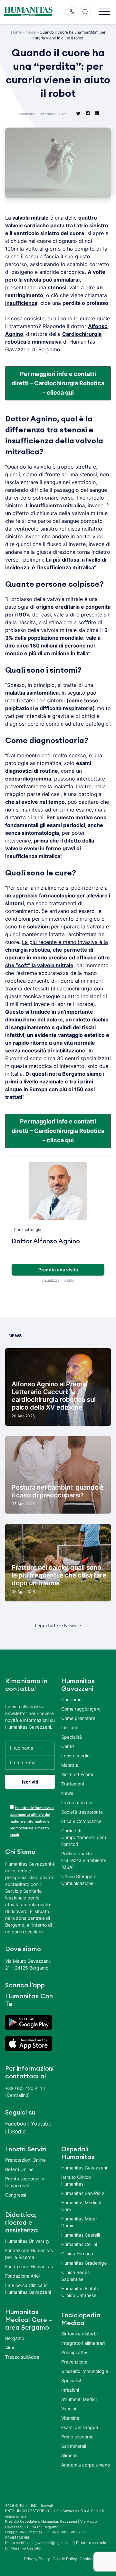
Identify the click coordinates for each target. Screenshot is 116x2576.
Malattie (70, 1765)
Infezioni (70, 2390)
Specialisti (72, 2380)
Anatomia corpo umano (86, 2465)
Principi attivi (75, 2352)
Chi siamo (71, 1699)
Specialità (72, 1737)
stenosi (57, 287)
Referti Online (19, 2169)
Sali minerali (74, 2446)
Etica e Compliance (81, 1821)
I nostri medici (76, 1756)
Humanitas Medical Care (81, 2206)
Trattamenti (73, 1784)
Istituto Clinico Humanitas (76, 2180)
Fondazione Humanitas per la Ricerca (29, 2254)
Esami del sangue (80, 2427)
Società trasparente (82, 1812)
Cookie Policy (65, 2559)
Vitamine (70, 2418)
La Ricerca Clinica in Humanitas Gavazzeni (28, 2289)
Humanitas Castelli (81, 2235)
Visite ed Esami (77, 1774)
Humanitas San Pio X (83, 2193)
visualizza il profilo (58, 1280)
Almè (10, 2348)
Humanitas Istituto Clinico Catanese (80, 2292)
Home (16, 32)
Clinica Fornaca (77, 2254)
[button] (104, 12)
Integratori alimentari (83, 2343)
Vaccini (69, 2409)
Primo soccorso (77, 2437)
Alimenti (69, 2455)
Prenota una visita (58, 1270)
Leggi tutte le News (55, 1625)
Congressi (16, 2195)
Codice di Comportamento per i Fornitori (84, 1837)
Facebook (17, 2124)
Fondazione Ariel (22, 2276)
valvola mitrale (30, 218)
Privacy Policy (37, 2559)
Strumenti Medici (79, 2399)
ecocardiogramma (28, 779)
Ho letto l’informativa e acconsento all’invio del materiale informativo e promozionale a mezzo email (32, 1821)
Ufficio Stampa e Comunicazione (79, 1880)
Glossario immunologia (85, 2371)
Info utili (69, 1728)
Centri (68, 1746)
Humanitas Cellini (79, 2244)
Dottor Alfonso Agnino (46, 1241)
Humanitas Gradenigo (84, 2263)
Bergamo (15, 2338)
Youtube (41, 2124)
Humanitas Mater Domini (79, 2222)
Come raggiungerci (81, 1709)
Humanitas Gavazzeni (84, 2168)
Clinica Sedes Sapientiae (75, 2276)
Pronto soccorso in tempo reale (25, 2182)
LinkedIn (15, 2131)
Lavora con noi (77, 1802)
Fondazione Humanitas (29, 2266)
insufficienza (21, 303)
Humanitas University (27, 2241)
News (31, 32)
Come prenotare (78, 1718)
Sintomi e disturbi (79, 2334)
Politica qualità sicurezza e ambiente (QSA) (84, 1860)
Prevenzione (74, 2362)
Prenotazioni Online (25, 2160)
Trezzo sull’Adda (22, 2357)
